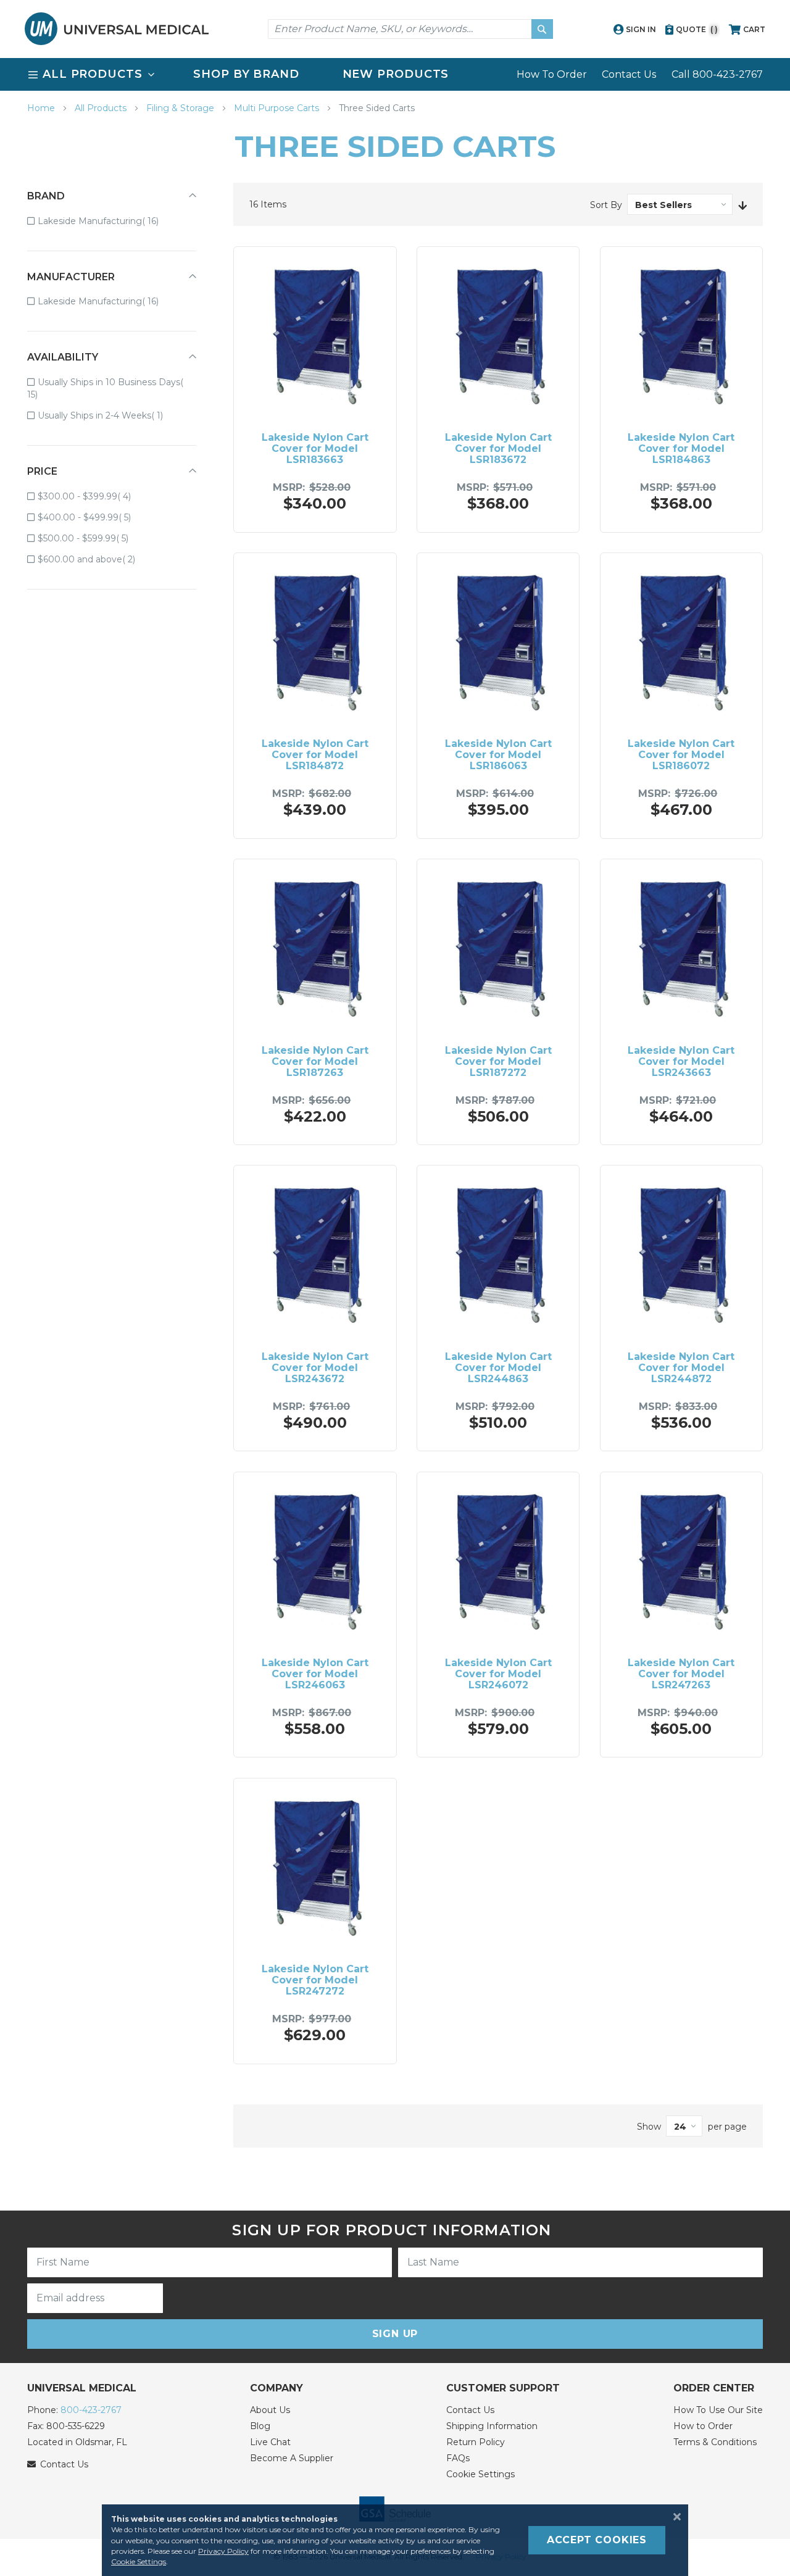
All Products (102, 108)
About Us (270, 2410)
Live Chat (270, 2442)
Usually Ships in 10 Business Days (104, 388)
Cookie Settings (480, 2474)
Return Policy (476, 2442)
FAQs (458, 2458)
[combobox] (410, 29)
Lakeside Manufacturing (107, 221)
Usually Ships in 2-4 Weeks (109, 415)
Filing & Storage (181, 108)
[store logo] (117, 29)
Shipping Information (492, 2426)
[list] (395, 74)
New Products (396, 74)
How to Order (703, 2426)
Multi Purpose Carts (278, 108)
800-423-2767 (91, 2410)
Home (42, 108)
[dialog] (395, 2540)
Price (42, 471)
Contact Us (629, 74)
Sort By (606, 205)
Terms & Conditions (715, 2442)
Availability (63, 357)
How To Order (552, 74)
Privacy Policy (223, 2551)
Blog (260, 2426)
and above (95, 559)
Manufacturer (71, 277)
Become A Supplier (292, 2458)
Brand (46, 196)
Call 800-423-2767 (717, 74)
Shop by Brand (246, 74)
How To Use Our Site (718, 2410)
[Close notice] (673, 2517)
